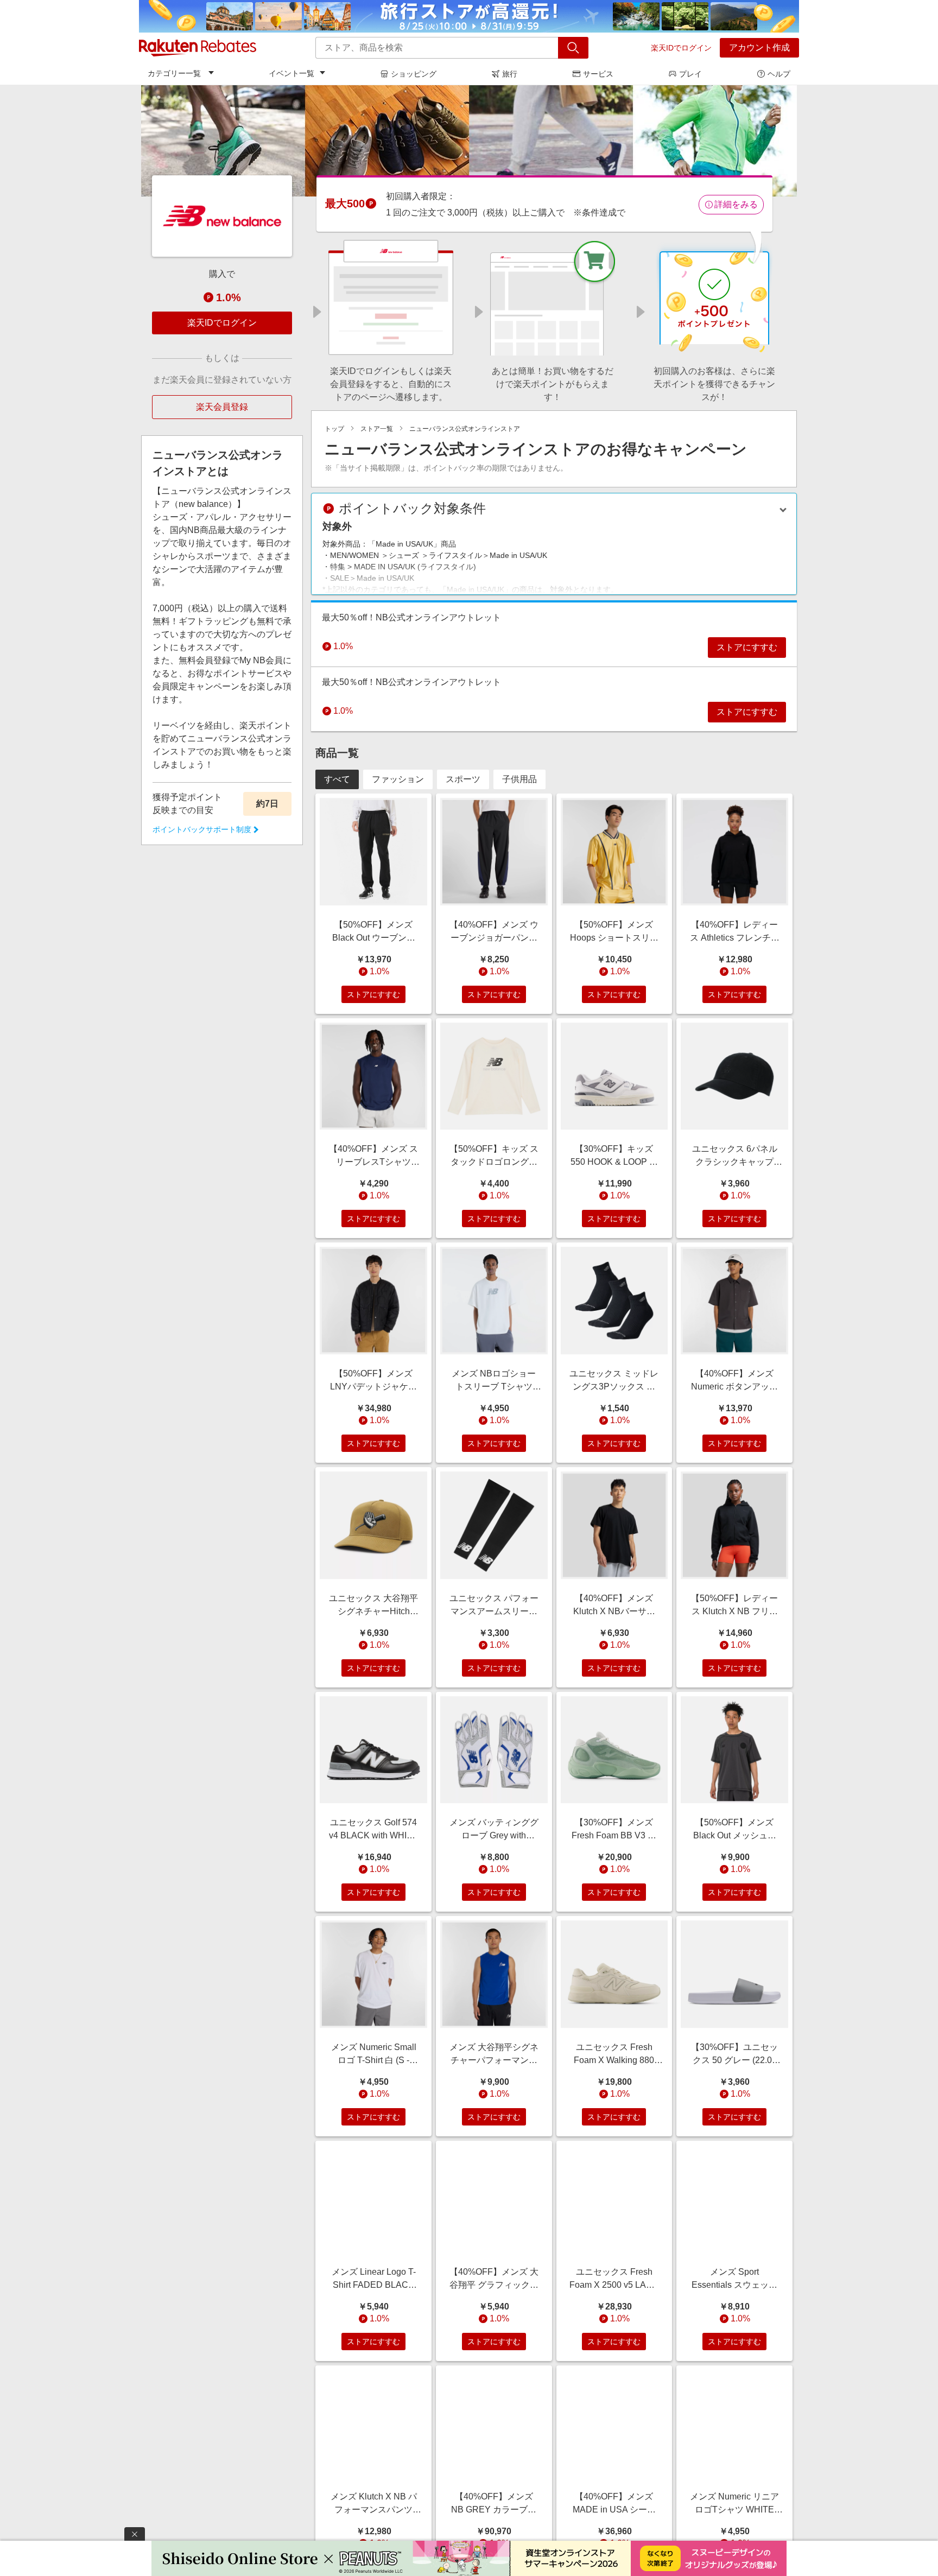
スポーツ (463, 779)
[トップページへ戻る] (198, 48)
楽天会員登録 (222, 407)
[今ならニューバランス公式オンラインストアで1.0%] (469, 141)
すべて (337, 779)
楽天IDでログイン (681, 48)
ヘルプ (779, 74)
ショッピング (414, 74)
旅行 (510, 74)
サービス (598, 74)
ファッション (398, 779)
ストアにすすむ (747, 647)
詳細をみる (736, 204)
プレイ (690, 74)
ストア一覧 (377, 429)
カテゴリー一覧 (174, 73)
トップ (334, 429)
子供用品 (519, 779)
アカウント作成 (759, 47)
